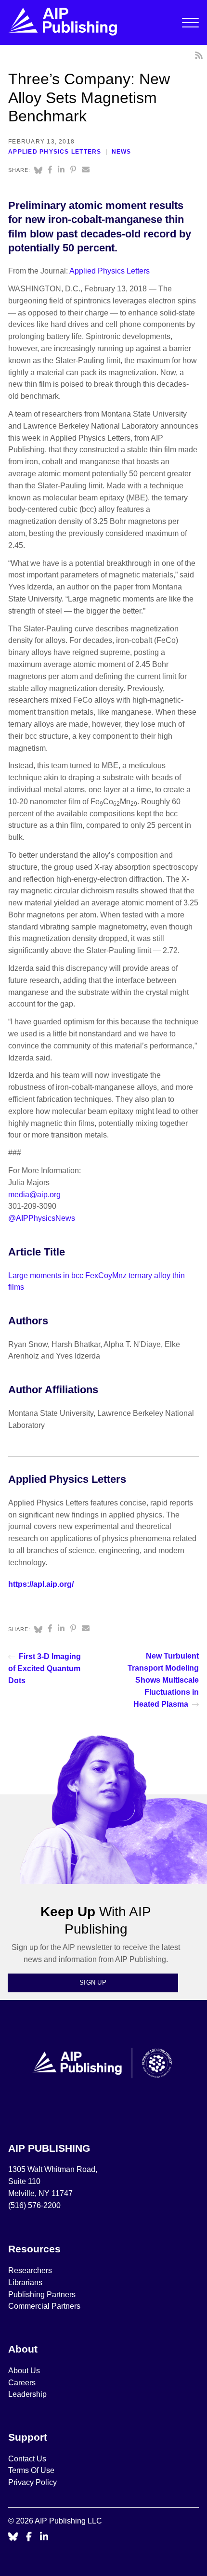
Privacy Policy (32, 2482)
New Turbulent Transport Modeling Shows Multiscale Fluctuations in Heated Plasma (163, 1680)
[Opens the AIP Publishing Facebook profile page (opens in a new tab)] (29, 2537)
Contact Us (27, 2459)
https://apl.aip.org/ (41, 1584)
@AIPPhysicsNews (42, 1218)
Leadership (27, 2394)
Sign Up (93, 1982)
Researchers (30, 2270)
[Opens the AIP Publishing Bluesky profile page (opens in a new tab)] (13, 2537)
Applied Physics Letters (55, 152)
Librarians (25, 2282)
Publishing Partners (42, 2295)
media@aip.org (34, 1195)
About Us (24, 2371)
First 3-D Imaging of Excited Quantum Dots (45, 1668)
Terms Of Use (31, 2470)
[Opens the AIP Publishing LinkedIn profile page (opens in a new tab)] (44, 2537)
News (122, 152)
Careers (23, 2383)
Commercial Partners (44, 2306)
